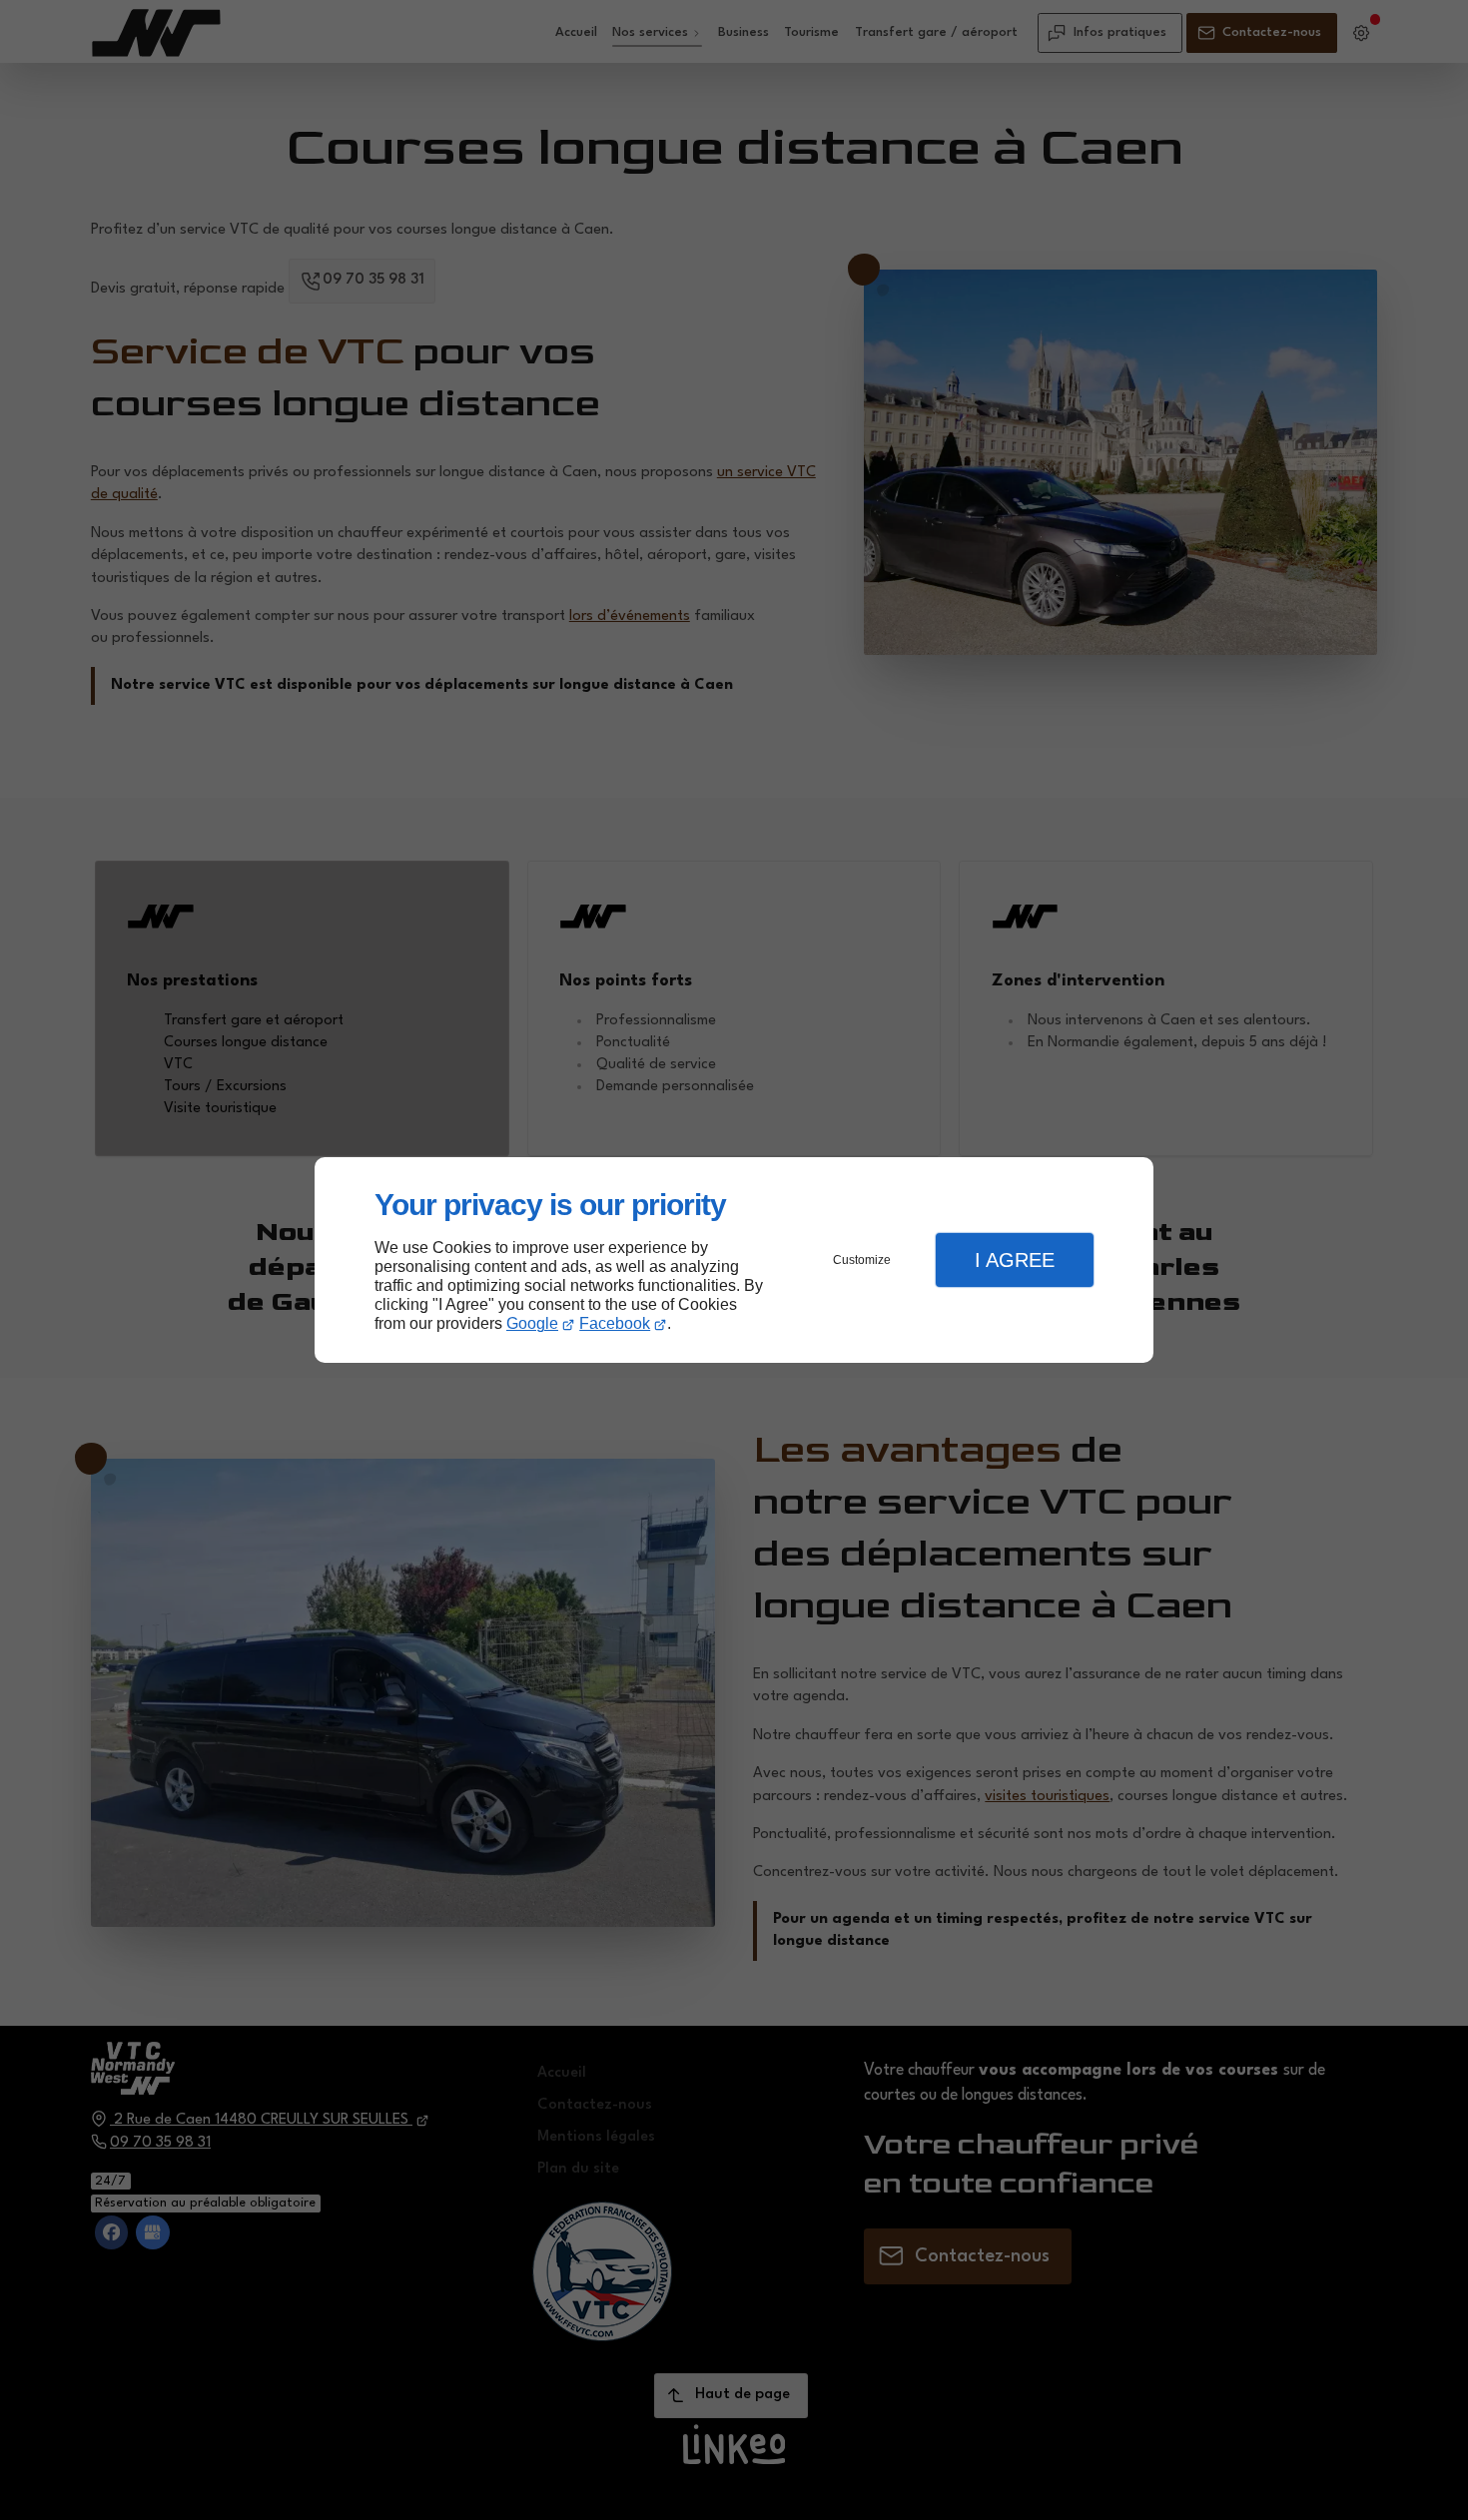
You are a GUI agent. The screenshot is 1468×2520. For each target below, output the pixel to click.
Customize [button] (862, 1260)
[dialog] (734, 1260)
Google (532, 1323)
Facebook (615, 1323)
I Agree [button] (1015, 1260)
